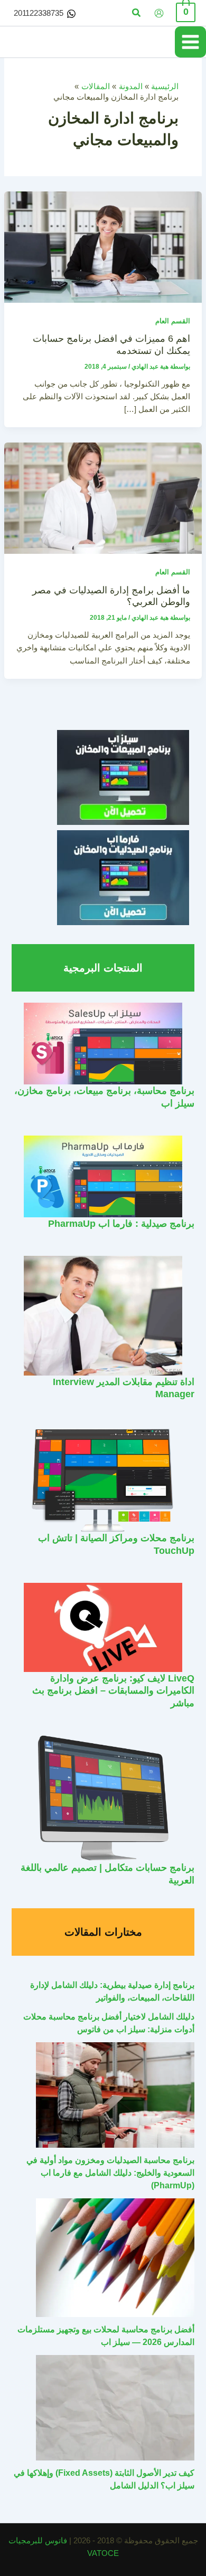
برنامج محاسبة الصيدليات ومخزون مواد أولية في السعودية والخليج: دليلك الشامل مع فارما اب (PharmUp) (110, 2173)
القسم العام (173, 321)
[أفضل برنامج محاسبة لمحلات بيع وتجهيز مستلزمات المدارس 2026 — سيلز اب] (115, 2258)
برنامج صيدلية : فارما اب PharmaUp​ (121, 1223)
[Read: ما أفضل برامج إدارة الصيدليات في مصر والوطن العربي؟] (103, 498)
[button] (136, 13)
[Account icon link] (159, 13)
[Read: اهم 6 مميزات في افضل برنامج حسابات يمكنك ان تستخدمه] (103, 246)
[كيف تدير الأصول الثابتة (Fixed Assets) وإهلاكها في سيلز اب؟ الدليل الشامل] (115, 2408)
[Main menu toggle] (190, 42)
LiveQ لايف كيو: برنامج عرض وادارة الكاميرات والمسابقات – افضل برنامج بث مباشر (113, 1690)
